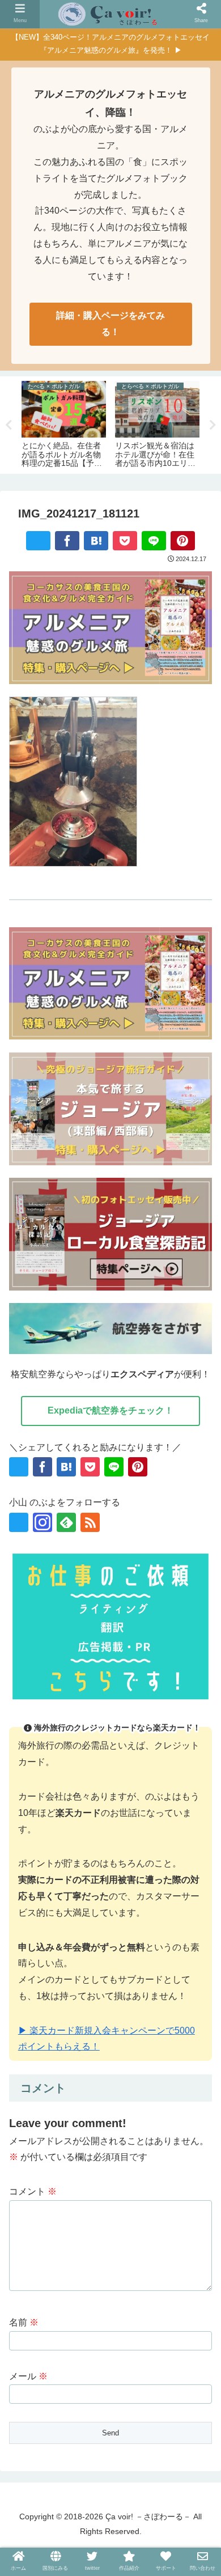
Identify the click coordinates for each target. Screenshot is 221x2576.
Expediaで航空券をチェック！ (110, 1410)
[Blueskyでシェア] (71, 1727)
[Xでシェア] (38, 541)
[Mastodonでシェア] (46, 1727)
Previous (8, 425)
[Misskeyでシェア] (96, 1727)
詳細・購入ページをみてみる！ (110, 324)
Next (212, 425)
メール (28, 2376)
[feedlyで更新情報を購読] (66, 1522)
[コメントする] (187, 1751)
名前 (24, 2322)
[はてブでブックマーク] (96, 541)
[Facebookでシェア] (67, 541)
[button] (136, 1751)
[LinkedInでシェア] (85, 1751)
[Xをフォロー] (19, 1522)
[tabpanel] (64, 423)
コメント (33, 2191)
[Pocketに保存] (125, 541)
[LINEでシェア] (154, 541)
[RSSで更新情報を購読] (90, 1522)
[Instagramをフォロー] (42, 1522)
